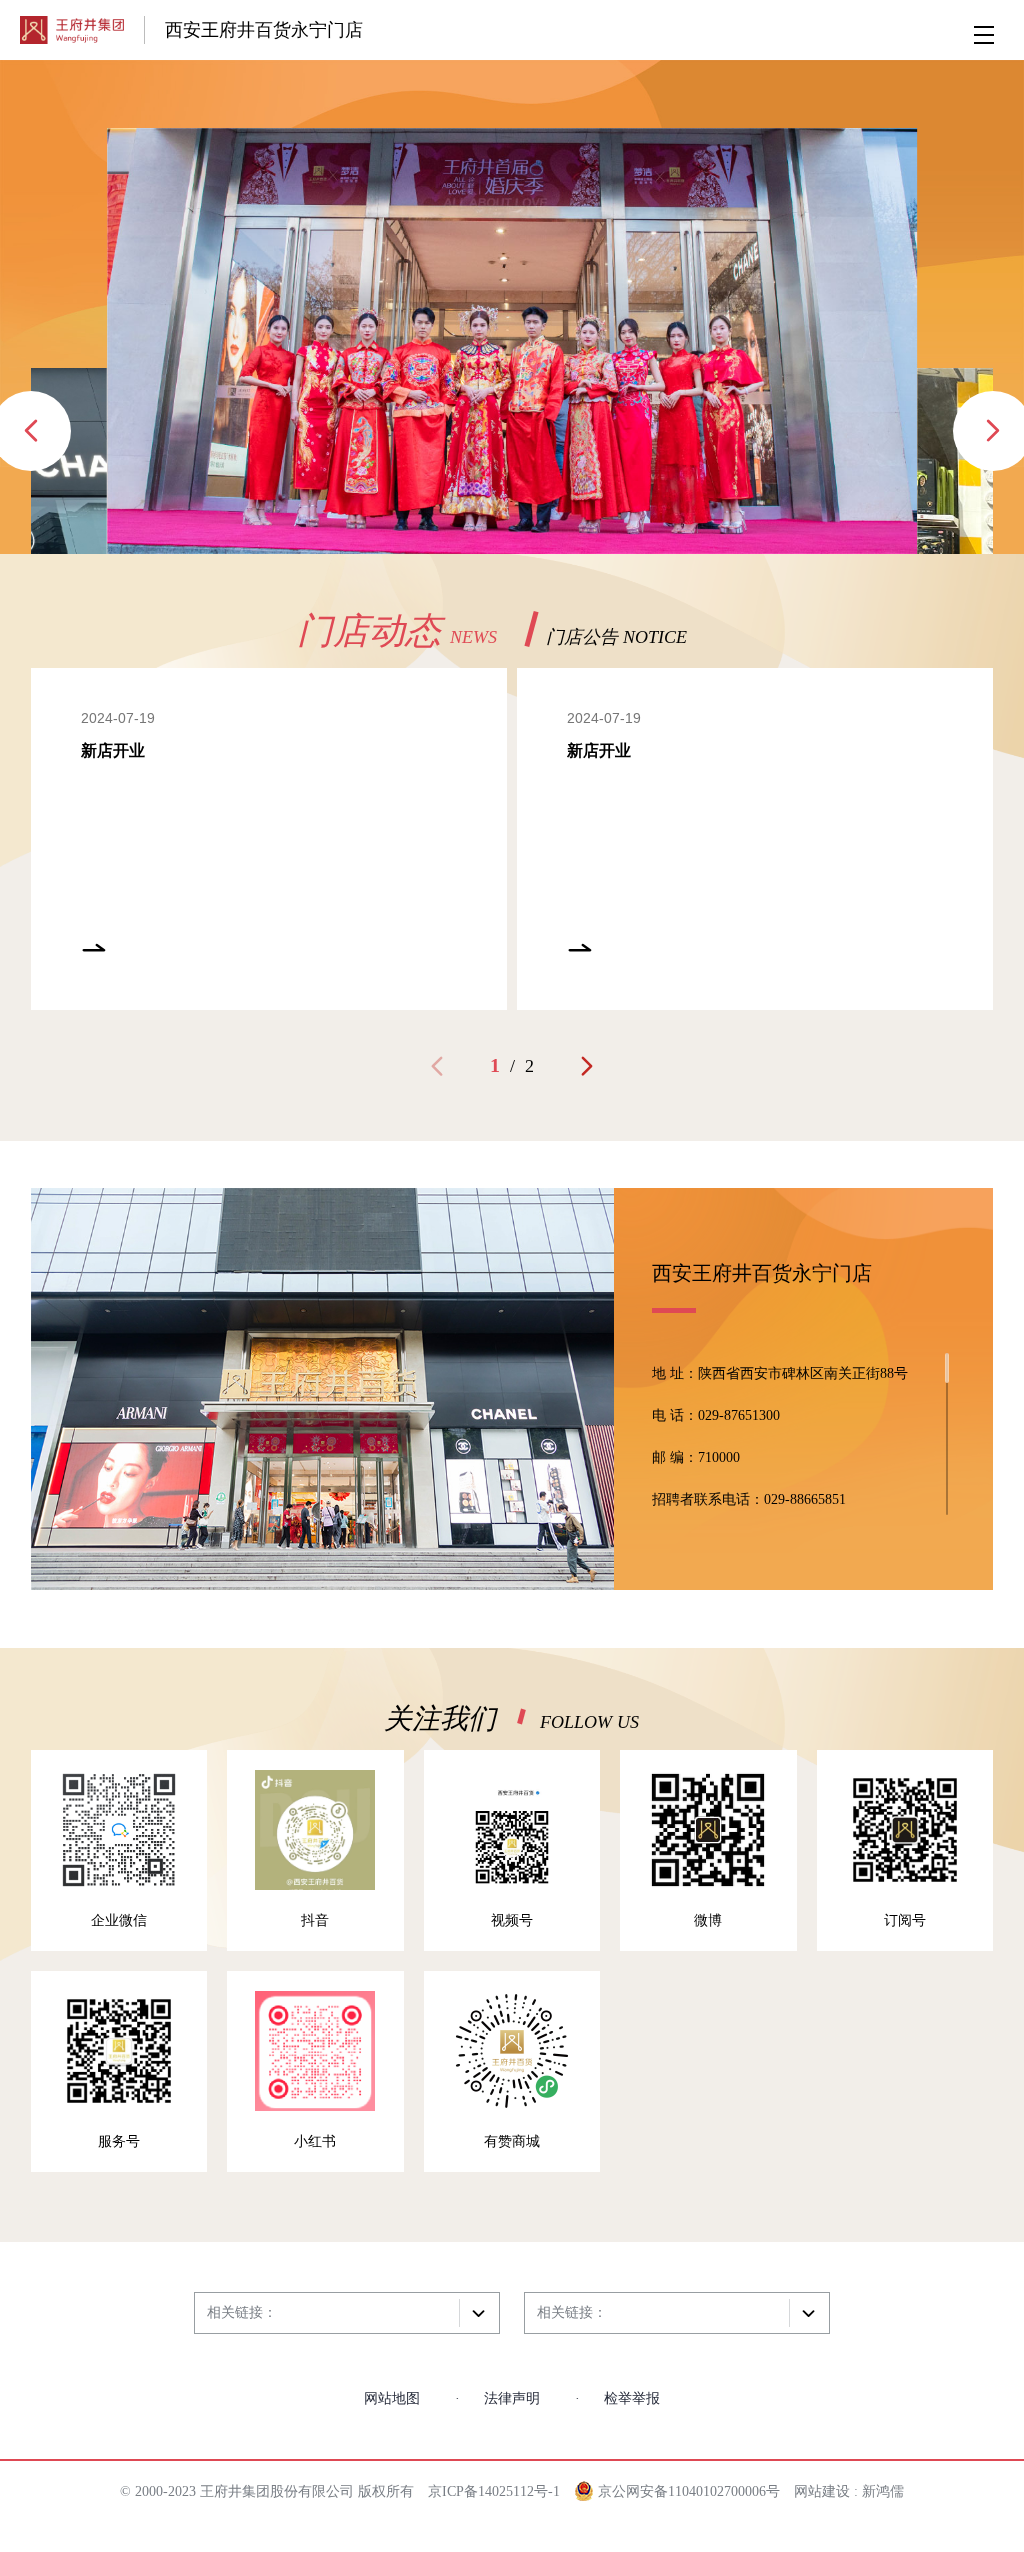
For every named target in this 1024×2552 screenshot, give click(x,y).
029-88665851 (805, 1499)
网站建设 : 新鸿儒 (849, 2491)
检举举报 (632, 2398)
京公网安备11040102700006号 (687, 2491)
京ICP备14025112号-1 (494, 2491)
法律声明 (512, 2398)
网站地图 (392, 2398)
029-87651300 (739, 1415)
